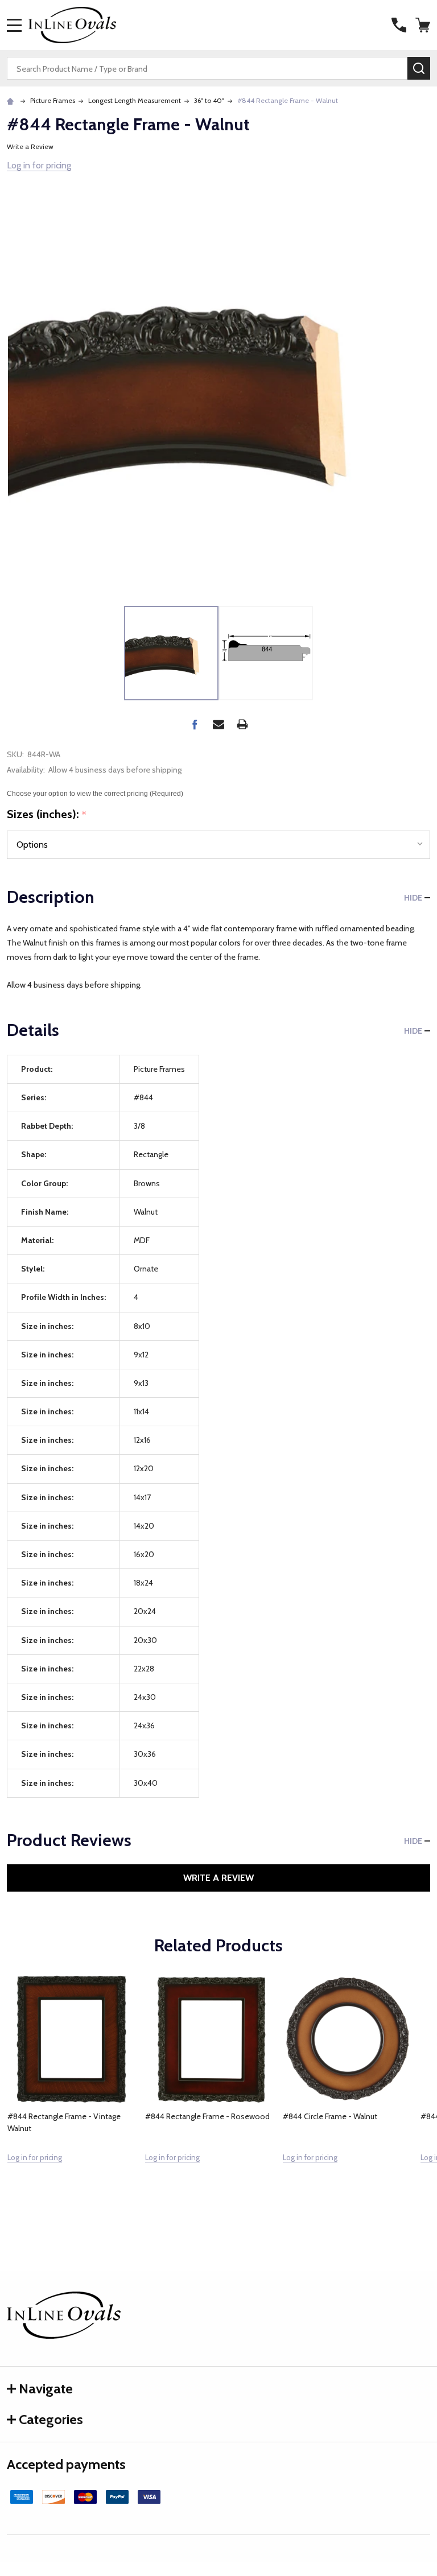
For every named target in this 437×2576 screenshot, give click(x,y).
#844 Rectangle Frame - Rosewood (207, 2116)
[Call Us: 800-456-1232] (399, 25)
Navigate (46, 2389)
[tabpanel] (72, 2094)
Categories (51, 2419)
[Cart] (424, 25)
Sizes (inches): (47, 815)
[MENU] (14, 25)
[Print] (242, 724)
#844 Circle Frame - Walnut (330, 2116)
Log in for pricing (39, 165)
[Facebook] (195, 724)
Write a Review (30, 146)
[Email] (218, 724)
